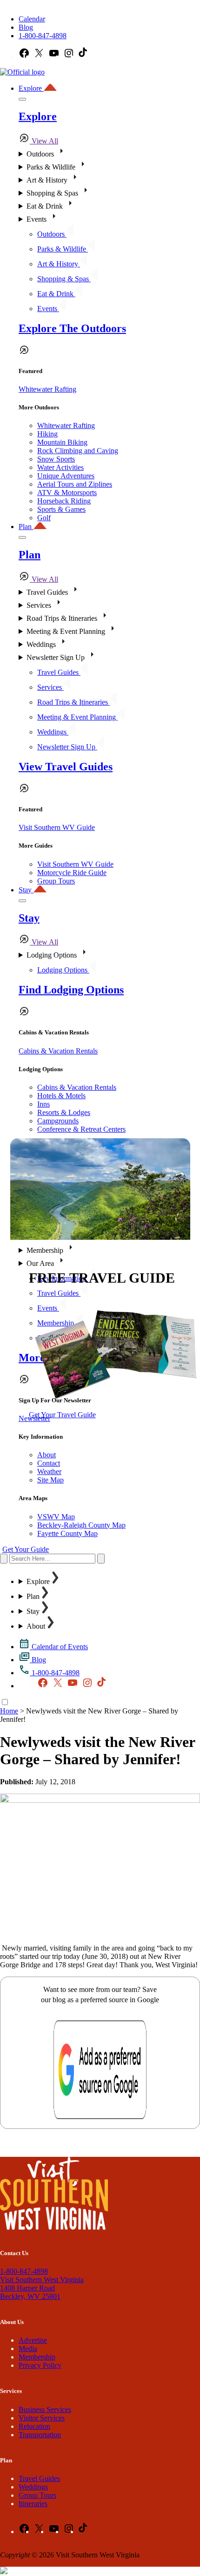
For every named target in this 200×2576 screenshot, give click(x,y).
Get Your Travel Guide (62, 1415)
